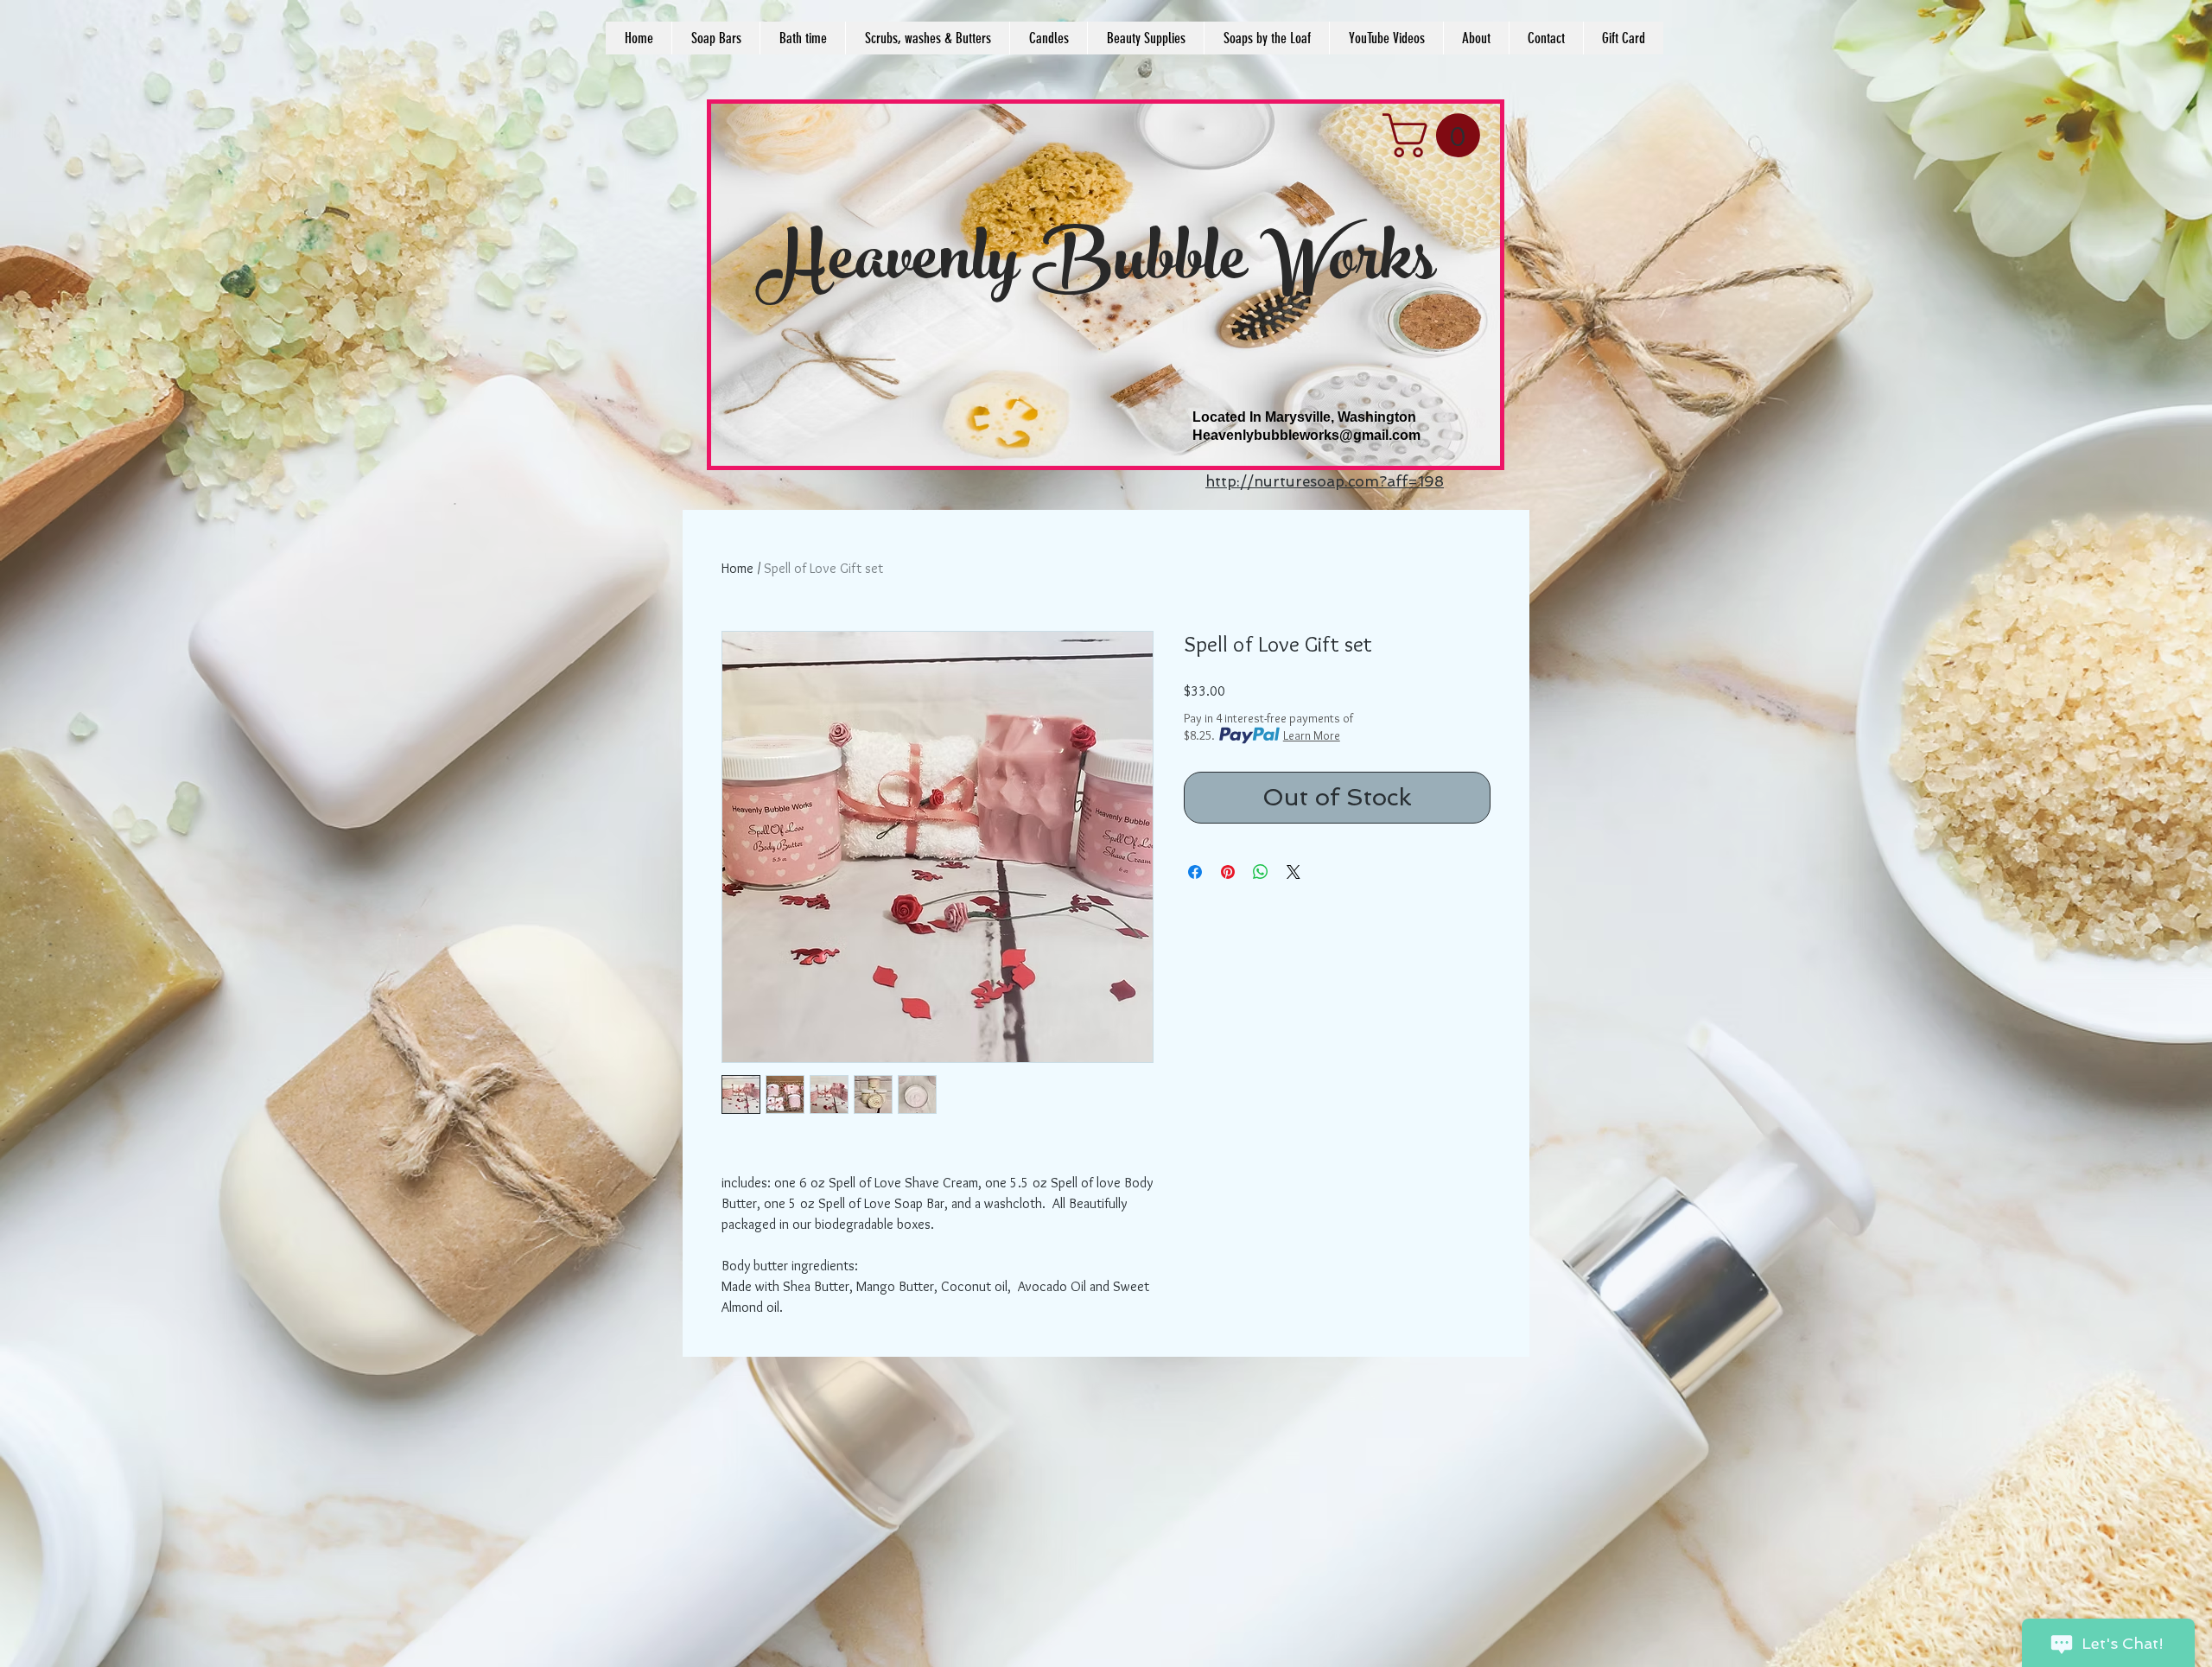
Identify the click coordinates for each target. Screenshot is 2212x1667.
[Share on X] (1294, 872)
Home (737, 568)
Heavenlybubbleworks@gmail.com (1306, 435)
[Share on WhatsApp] (1261, 872)
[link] (1437, 135)
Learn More (1312, 735)
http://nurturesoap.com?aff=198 (1325, 481)
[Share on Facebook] (1195, 872)
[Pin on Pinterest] (1228, 872)
